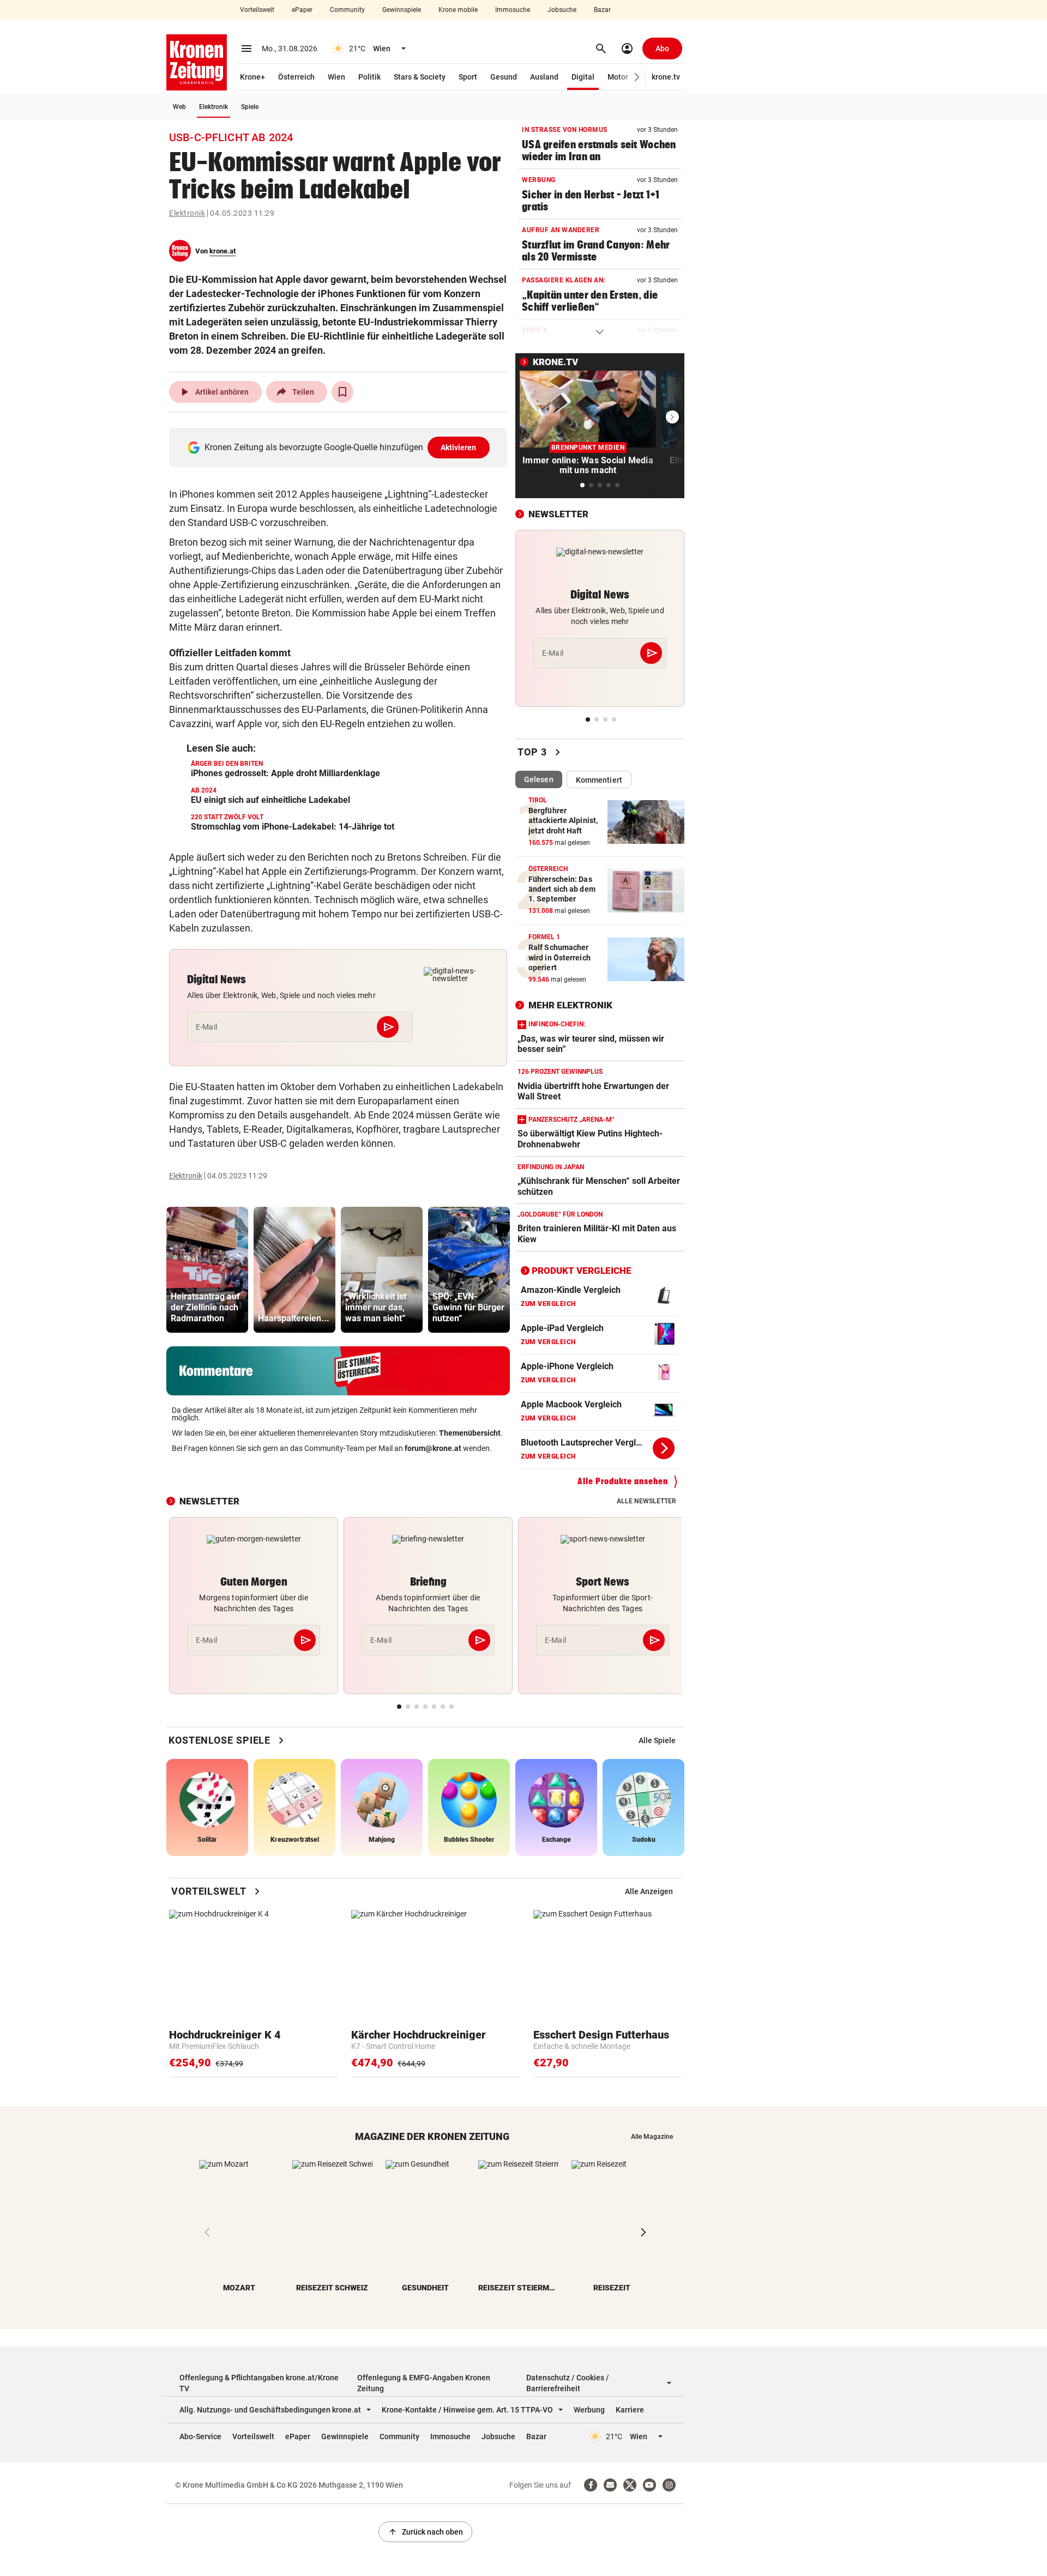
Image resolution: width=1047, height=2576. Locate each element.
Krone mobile (458, 10)
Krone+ (252, 77)
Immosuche (513, 10)
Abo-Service (200, 2436)
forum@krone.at (433, 1448)
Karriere (630, 2410)
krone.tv (666, 77)
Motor (618, 77)
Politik (369, 77)
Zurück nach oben (425, 2532)
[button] (637, 77)
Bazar (602, 10)
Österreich (296, 77)
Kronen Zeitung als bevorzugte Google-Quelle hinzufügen (341, 447)
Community (347, 10)
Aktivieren (459, 448)
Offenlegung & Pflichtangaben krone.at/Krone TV (259, 2383)
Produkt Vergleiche (582, 1271)
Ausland (544, 77)
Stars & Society (420, 77)
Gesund (504, 77)
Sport (468, 77)
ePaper (302, 10)
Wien (336, 77)
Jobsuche (562, 10)
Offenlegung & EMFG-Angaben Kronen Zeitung (424, 2383)
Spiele (250, 107)
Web (179, 107)
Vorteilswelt (257, 10)
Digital (583, 77)
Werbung (589, 2410)
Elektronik (213, 107)
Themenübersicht (470, 1433)
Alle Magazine (652, 2137)
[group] (207, 1270)
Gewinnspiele (402, 10)
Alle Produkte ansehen (623, 1481)
